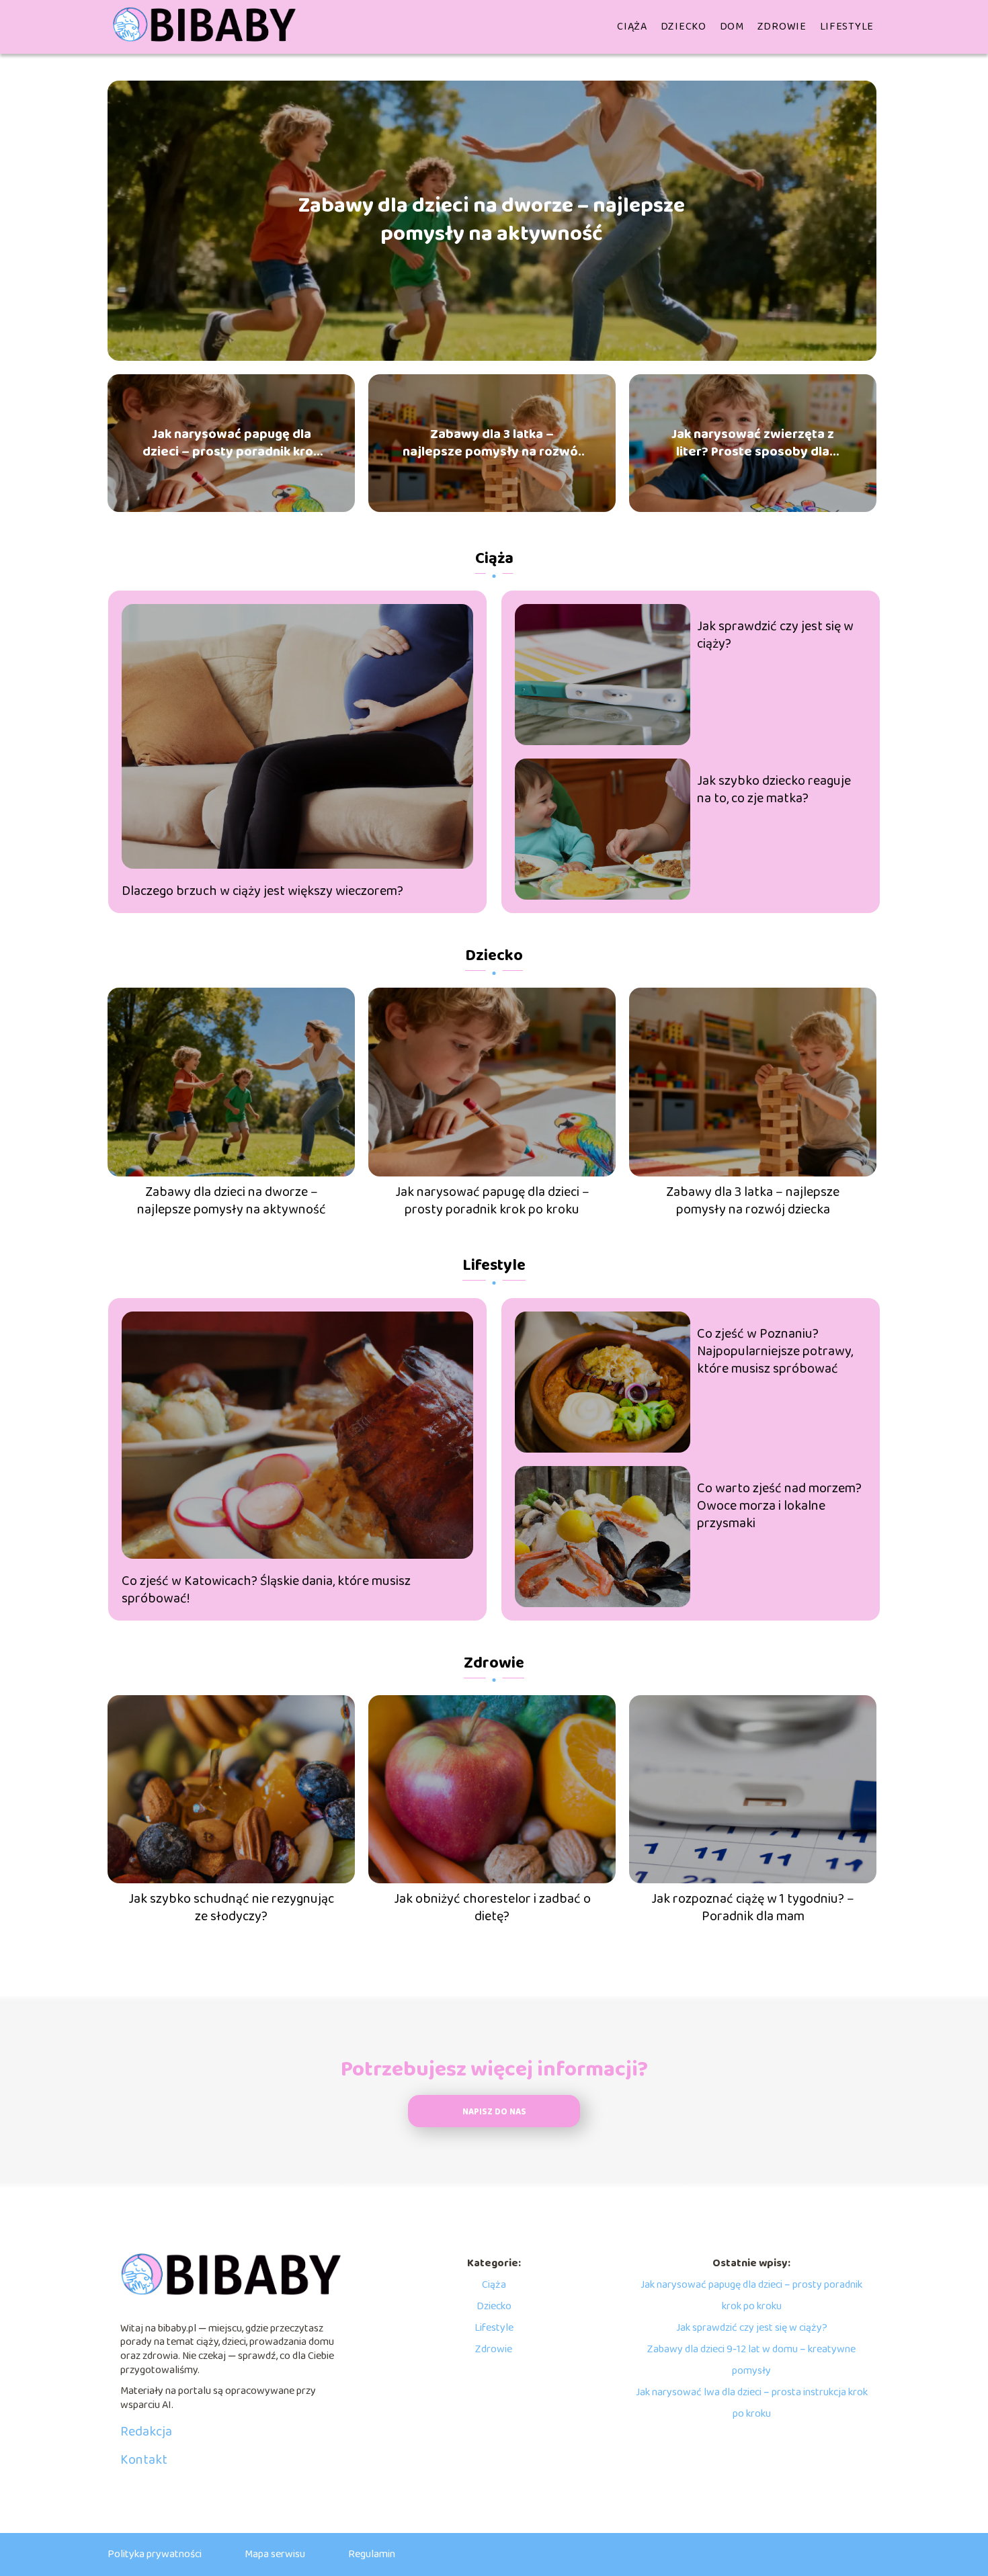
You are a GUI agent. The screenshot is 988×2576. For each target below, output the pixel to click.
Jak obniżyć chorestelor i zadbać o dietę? (492, 1907)
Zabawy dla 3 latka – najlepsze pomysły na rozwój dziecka (492, 443)
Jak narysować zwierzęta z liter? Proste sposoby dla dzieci (753, 443)
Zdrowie (782, 27)
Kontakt (144, 2460)
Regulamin (372, 2554)
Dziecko (684, 27)
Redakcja (146, 2432)
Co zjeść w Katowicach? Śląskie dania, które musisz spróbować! (266, 1590)
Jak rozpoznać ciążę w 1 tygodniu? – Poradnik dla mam (753, 1907)
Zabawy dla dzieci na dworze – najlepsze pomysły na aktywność (492, 221)
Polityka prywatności (155, 2554)
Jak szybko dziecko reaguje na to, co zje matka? (774, 789)
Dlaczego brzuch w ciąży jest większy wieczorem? (262, 891)
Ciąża (632, 27)
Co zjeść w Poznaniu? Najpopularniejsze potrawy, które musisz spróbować (775, 1351)
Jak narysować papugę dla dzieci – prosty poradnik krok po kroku (231, 443)
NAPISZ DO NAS (494, 2112)
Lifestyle (847, 27)
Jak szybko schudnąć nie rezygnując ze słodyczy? (231, 1907)
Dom (732, 27)
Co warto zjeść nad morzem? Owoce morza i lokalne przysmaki (779, 1506)
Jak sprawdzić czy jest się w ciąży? (775, 635)
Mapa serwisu (275, 2554)
